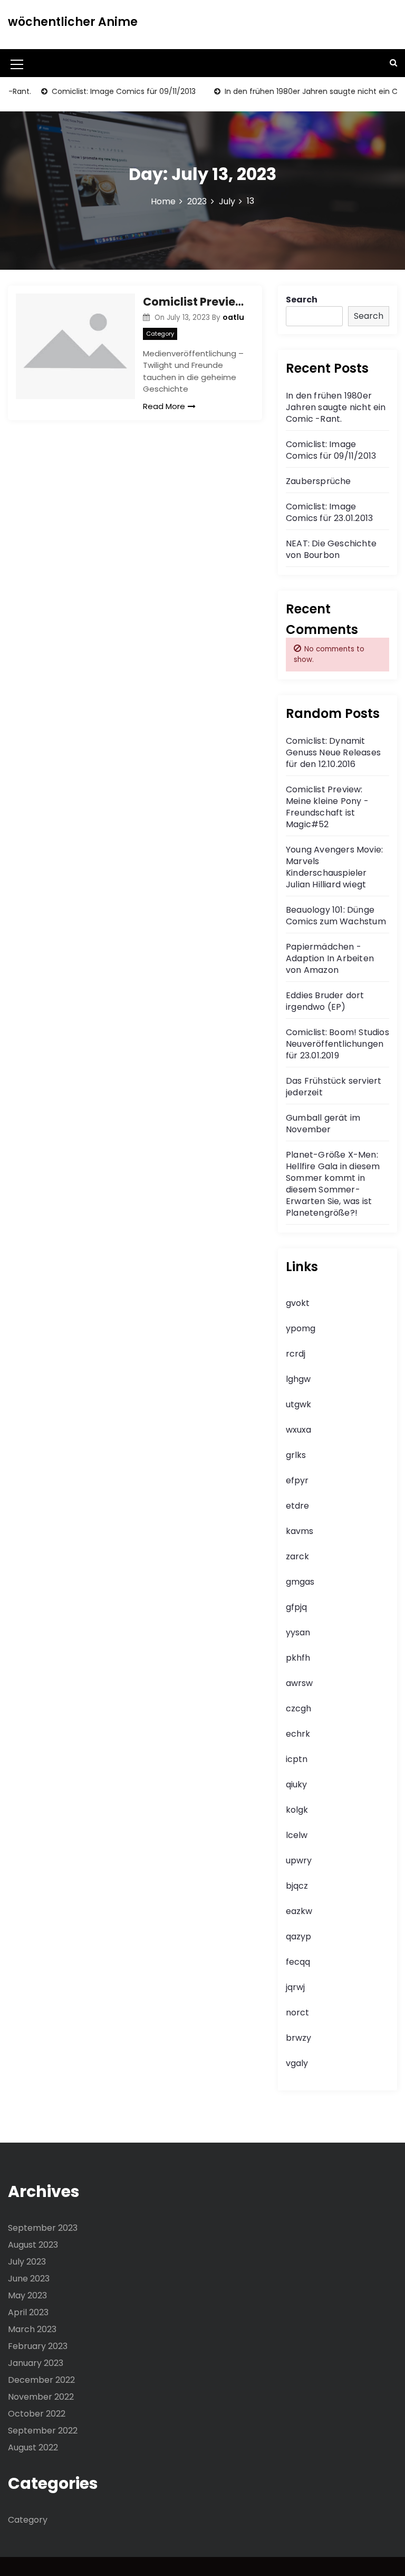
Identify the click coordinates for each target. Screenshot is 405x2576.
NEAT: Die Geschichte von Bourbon (331, 549)
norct (297, 2012)
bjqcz (297, 1886)
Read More (164, 406)
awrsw (299, 1683)
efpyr (297, 1480)
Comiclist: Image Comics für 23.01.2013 (329, 512)
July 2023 (27, 2262)
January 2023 (36, 2363)
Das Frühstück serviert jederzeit (334, 1087)
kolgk (297, 1810)
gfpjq (296, 1607)
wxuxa (298, 1430)
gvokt (298, 1303)
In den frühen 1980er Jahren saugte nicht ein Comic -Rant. (336, 407)
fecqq (298, 1962)
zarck (297, 1556)
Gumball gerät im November (323, 1124)
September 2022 (43, 2431)
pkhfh (298, 1658)
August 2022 (33, 2447)
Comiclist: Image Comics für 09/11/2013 (100, 91)
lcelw (297, 1835)
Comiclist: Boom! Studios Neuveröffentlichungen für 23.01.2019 (337, 1044)
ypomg (301, 1328)
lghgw (298, 1379)
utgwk (298, 1404)
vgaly (297, 2063)
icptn (297, 1759)
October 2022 (37, 2414)
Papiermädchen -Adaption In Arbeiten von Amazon (330, 958)
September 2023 (43, 2228)
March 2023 (32, 2329)
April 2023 (28, 2312)
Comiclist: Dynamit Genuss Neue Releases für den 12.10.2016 (333, 752)
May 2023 (27, 2295)
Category (160, 334)
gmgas (300, 1582)
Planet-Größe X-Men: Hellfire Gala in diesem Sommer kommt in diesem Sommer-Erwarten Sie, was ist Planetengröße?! (333, 1184)
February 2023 (38, 2346)
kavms (300, 1531)
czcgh (298, 1708)
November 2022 (41, 2397)
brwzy (298, 2038)
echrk (298, 1734)
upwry (299, 1860)
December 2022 (41, 2380)
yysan (298, 1632)
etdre (297, 1506)
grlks (296, 1455)
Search (302, 300)
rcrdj (296, 1354)
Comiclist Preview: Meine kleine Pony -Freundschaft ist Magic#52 (195, 302)
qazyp (298, 1936)
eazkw (299, 1911)
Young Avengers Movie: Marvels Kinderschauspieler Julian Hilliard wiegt (334, 867)
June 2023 (29, 2279)
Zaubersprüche (319, 481)
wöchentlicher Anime (73, 22)
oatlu (233, 317)
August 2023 (33, 2245)
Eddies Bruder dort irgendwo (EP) (325, 1001)
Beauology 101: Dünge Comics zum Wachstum (336, 916)
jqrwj (295, 1987)
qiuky (296, 1784)
